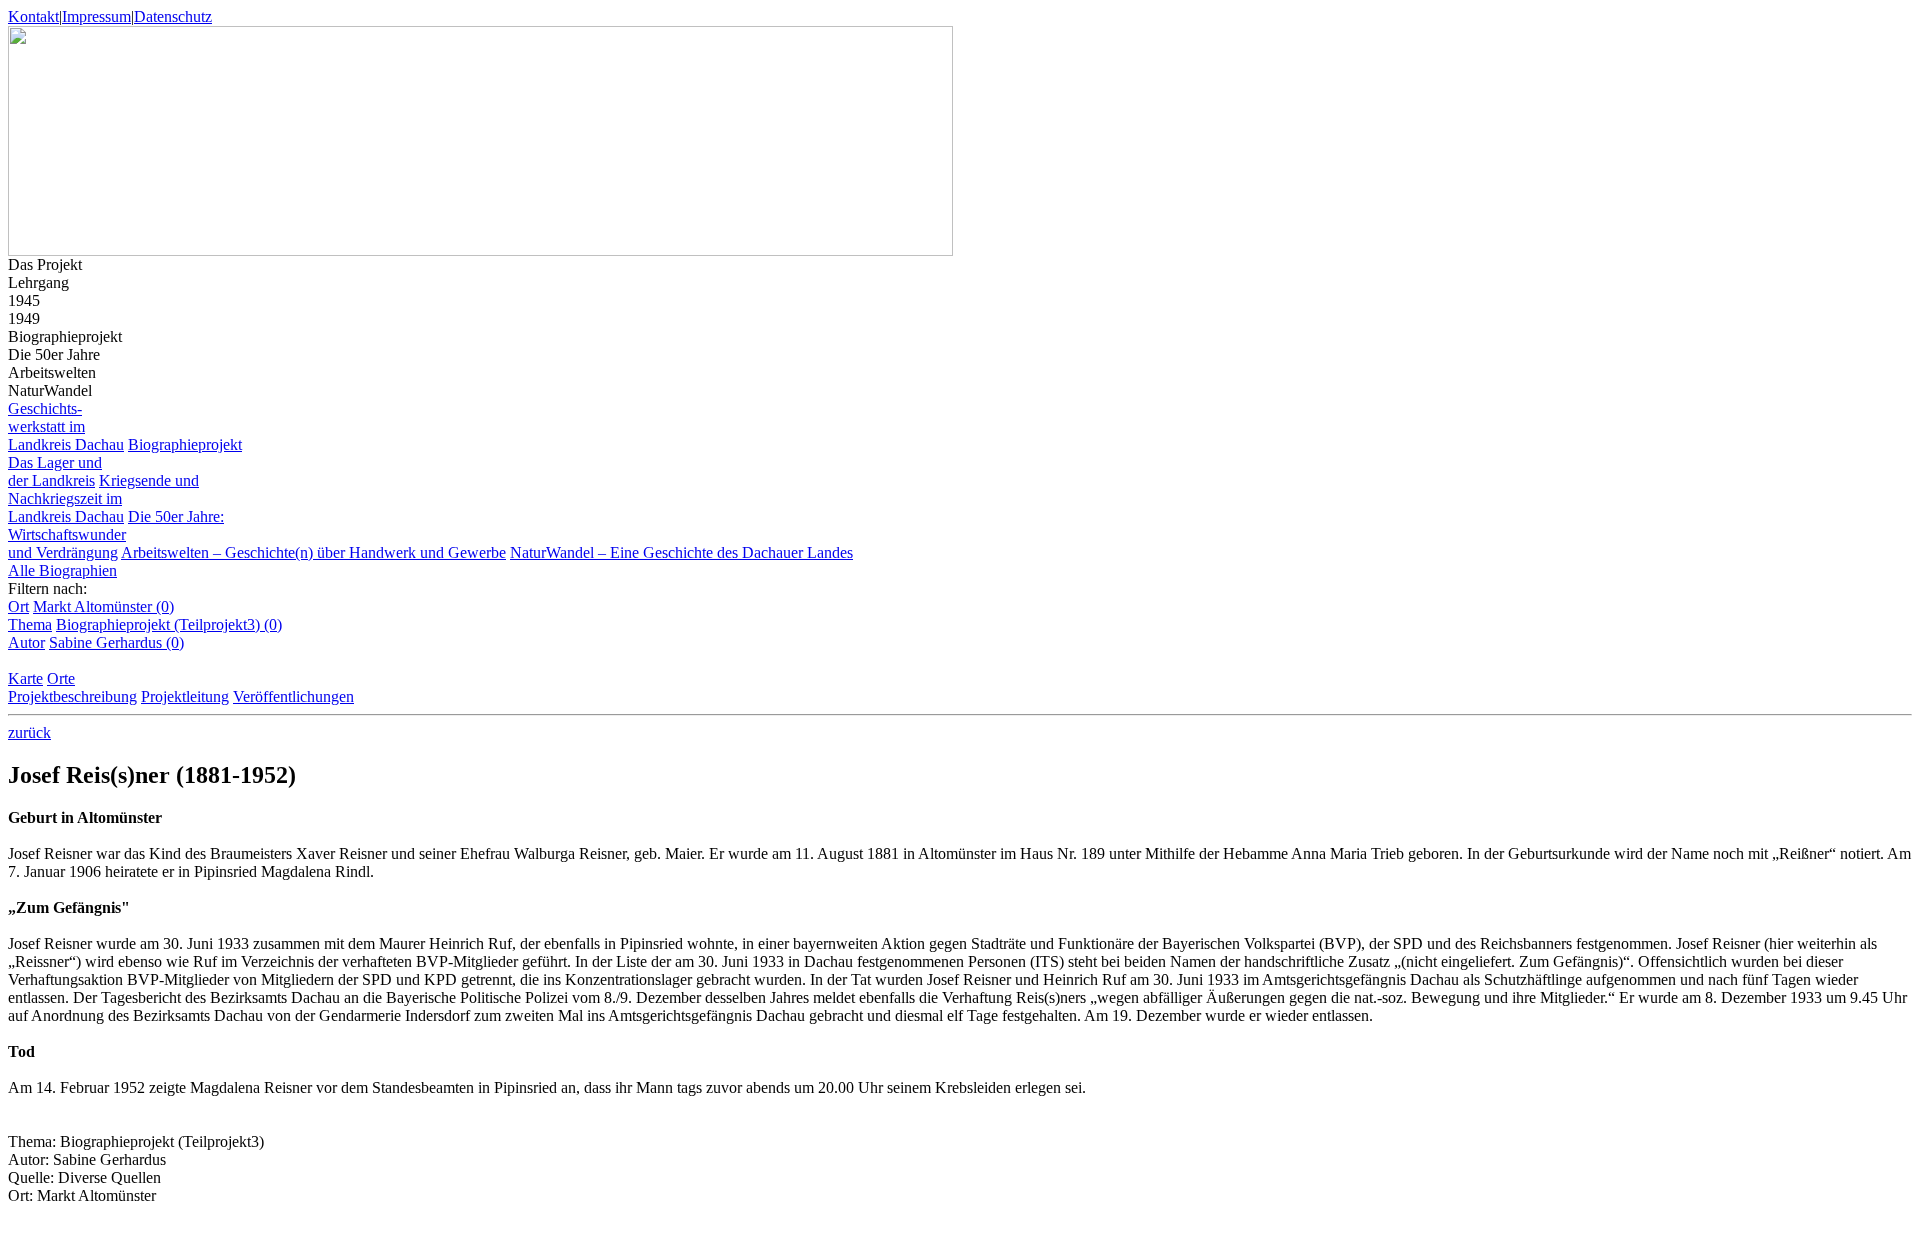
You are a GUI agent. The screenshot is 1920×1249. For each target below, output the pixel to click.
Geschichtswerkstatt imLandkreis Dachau (66, 426)
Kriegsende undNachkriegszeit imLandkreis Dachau (103, 498)
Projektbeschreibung (72, 696)
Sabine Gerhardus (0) (116, 642)
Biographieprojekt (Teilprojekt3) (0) (169, 624)
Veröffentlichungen (293, 696)
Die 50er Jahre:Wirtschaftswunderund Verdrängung (116, 534)
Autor (26, 642)
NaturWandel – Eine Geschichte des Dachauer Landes (681, 552)
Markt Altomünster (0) (103, 606)
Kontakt (33, 16)
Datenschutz (173, 16)
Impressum (96, 16)
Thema (30, 624)
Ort (18, 606)
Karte (25, 678)
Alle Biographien (62, 570)
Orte (61, 678)
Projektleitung (185, 696)
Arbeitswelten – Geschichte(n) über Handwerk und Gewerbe (313, 552)
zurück (29, 732)
